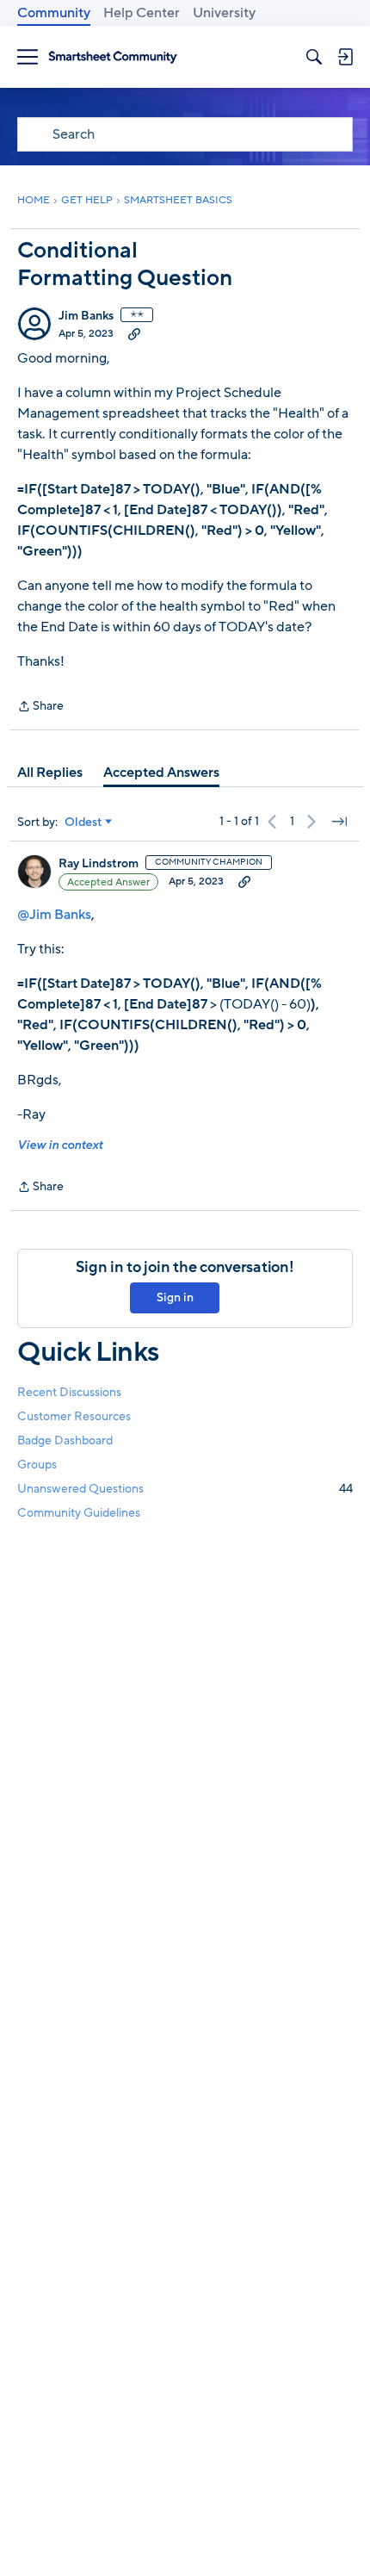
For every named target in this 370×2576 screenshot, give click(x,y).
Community (54, 13)
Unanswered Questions (185, 1489)
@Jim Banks (54, 915)
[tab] (50, 773)
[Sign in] (345, 57)
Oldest (83, 822)
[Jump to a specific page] (339, 822)
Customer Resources (74, 1416)
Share (40, 707)
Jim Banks (86, 316)
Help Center (142, 13)
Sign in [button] (175, 1297)
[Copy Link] (134, 333)
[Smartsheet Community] (113, 57)
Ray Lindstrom (99, 864)
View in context (60, 1145)
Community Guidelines (79, 1513)
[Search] (314, 57)
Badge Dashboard (65, 1440)
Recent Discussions (69, 1392)
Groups (37, 1465)
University (224, 13)
